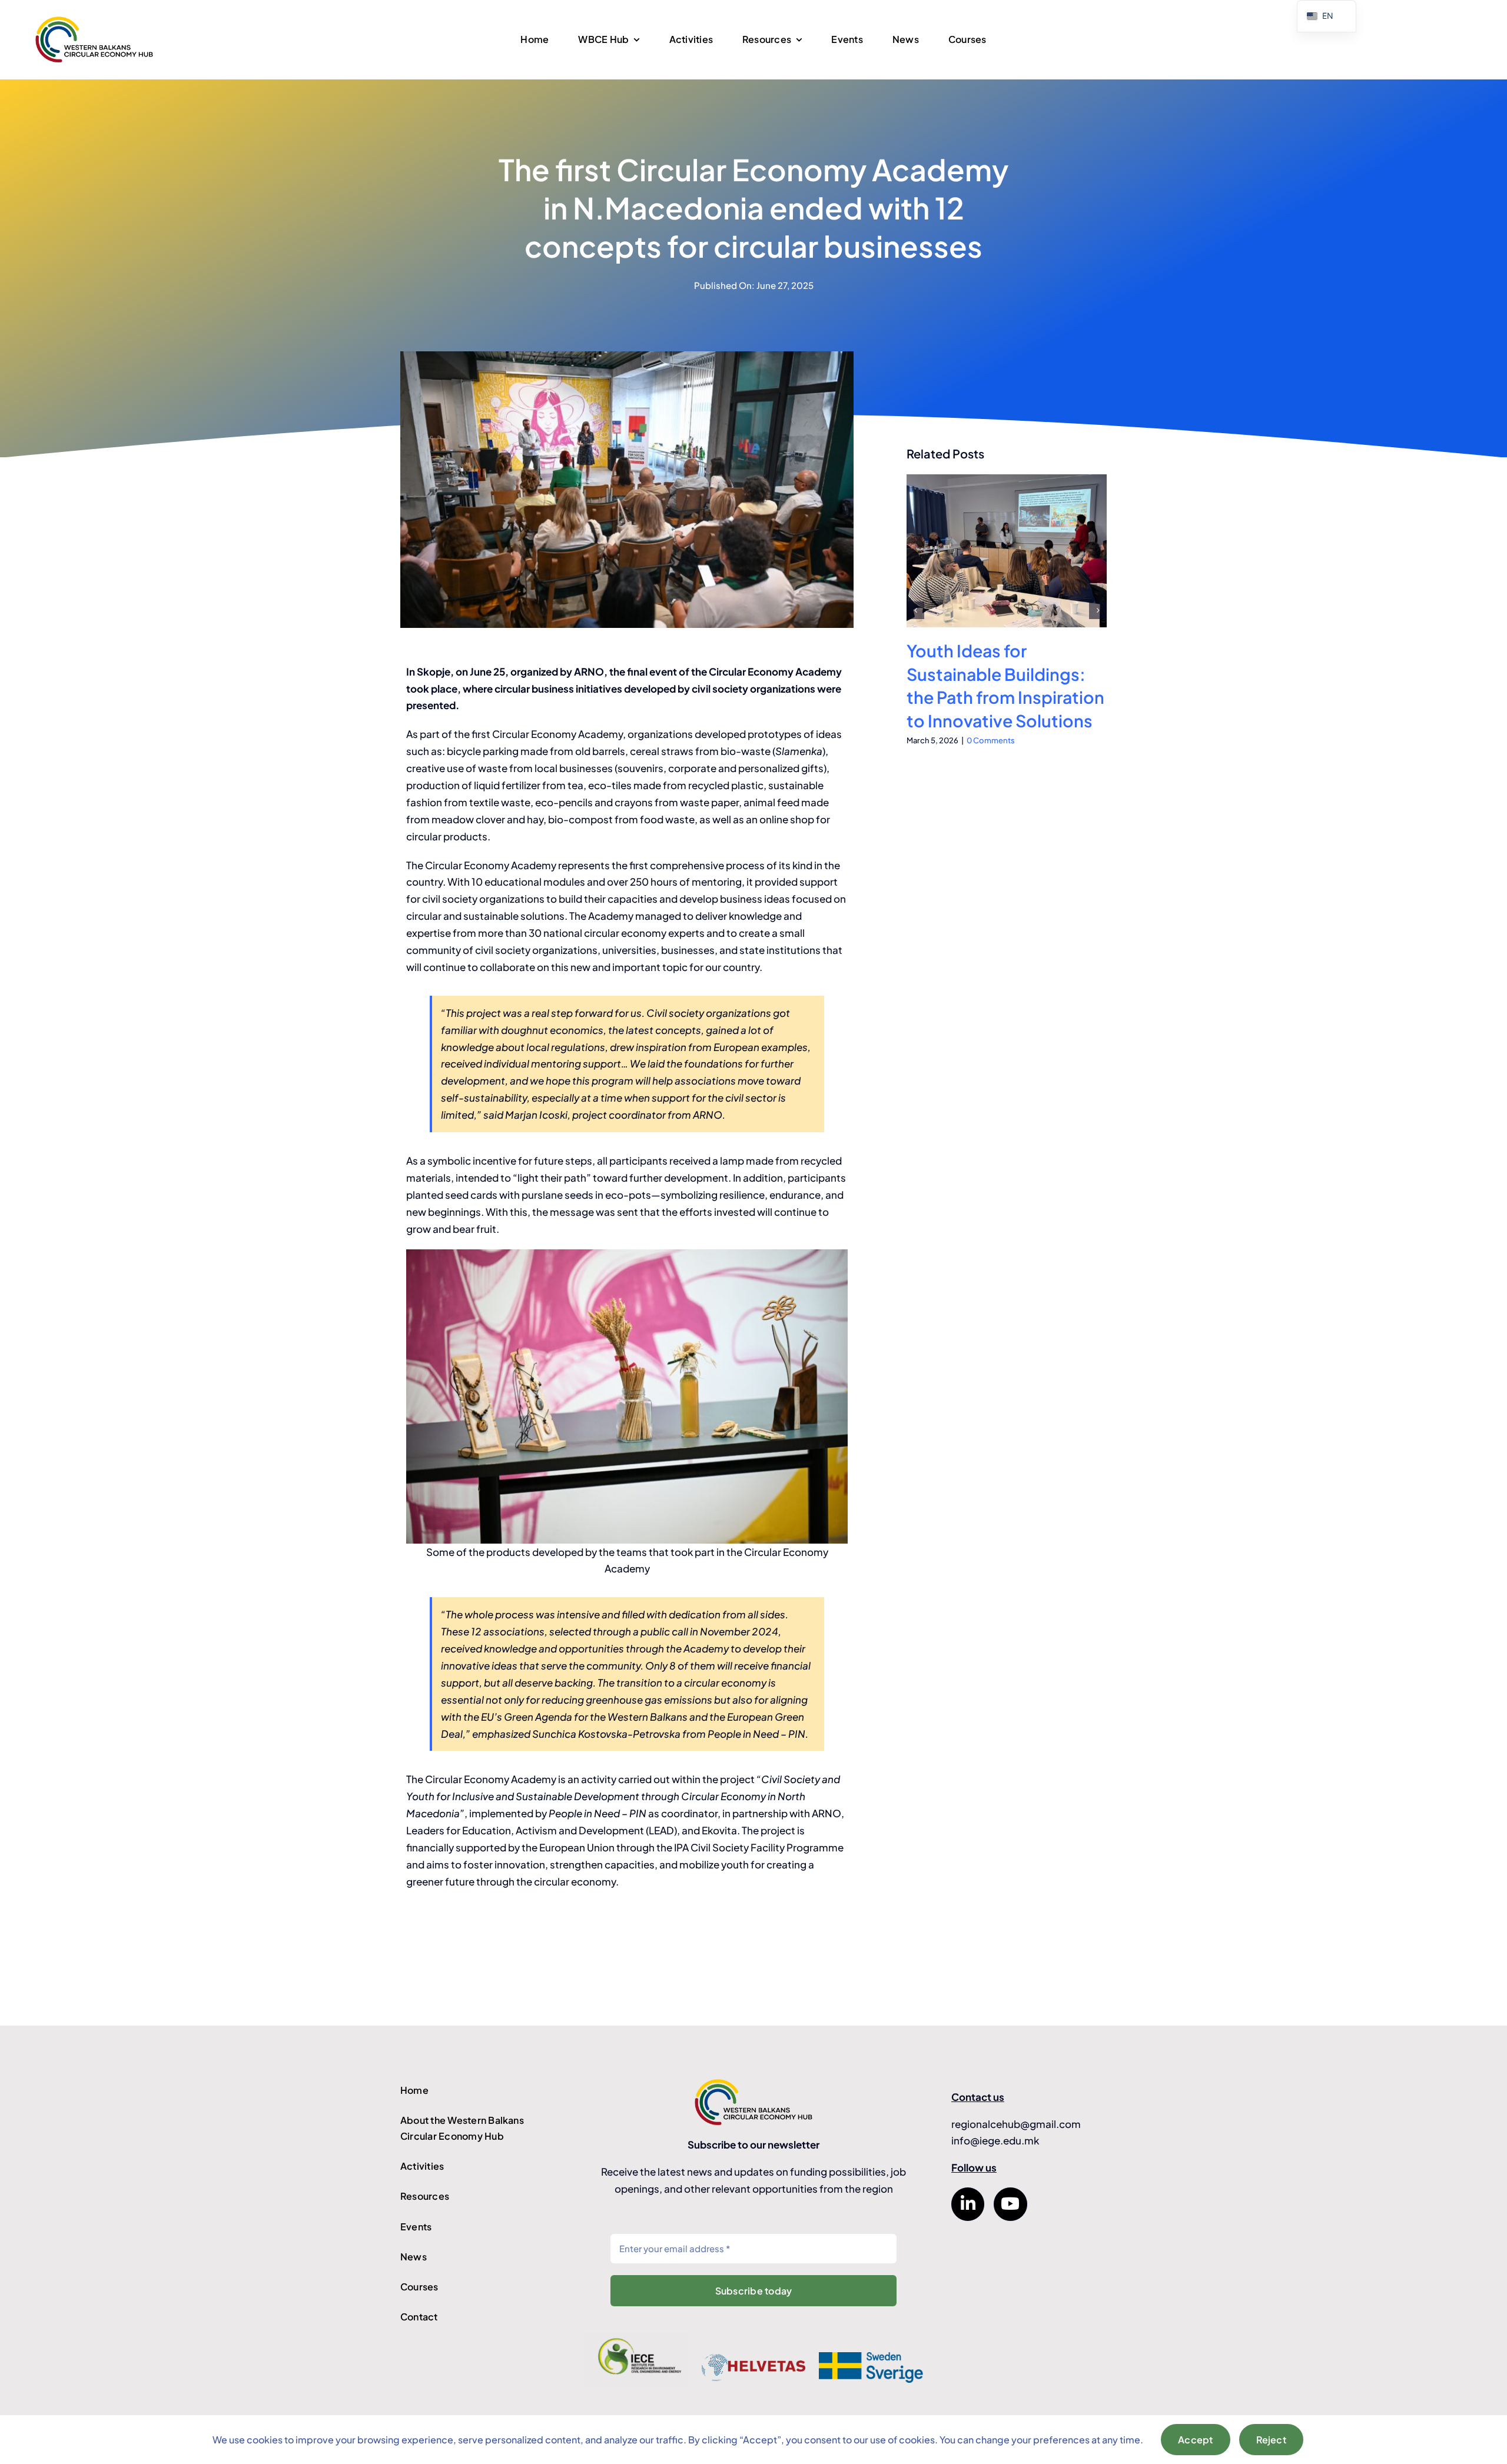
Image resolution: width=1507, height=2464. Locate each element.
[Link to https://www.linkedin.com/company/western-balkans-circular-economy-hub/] (968, 2204)
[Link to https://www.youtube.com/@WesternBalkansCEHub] (1010, 2204)
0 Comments (991, 740)
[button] (915, 610)
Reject (1271, 2440)
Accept (1195, 2440)
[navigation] (1327, 16)
